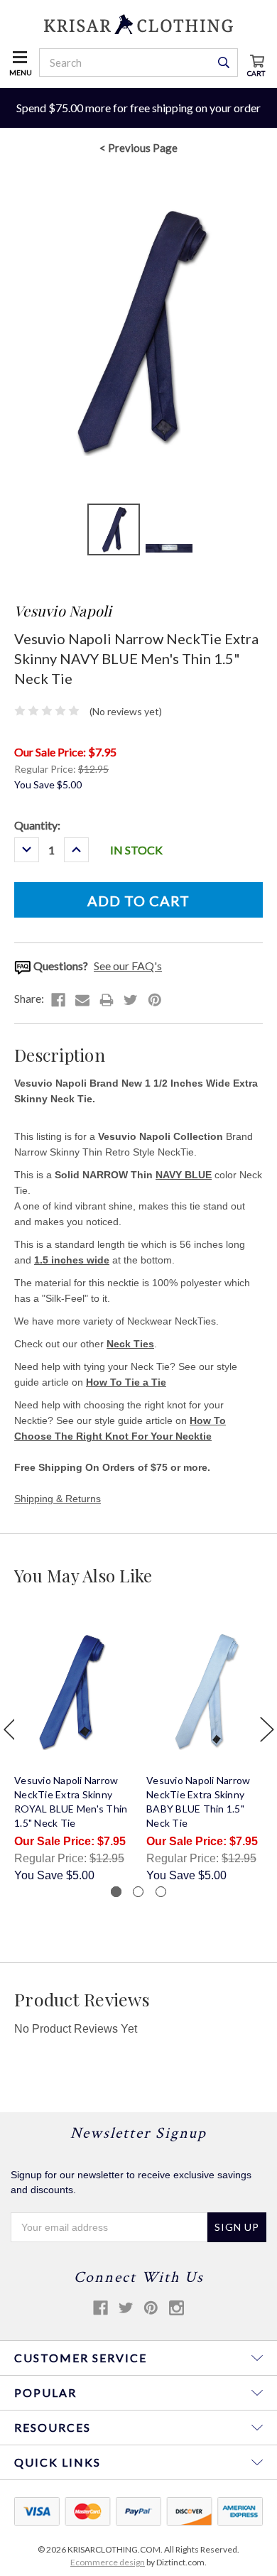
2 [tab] (138, 1892)
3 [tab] (161, 1892)
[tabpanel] (73, 1750)
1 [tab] (116, 1892)
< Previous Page (138, 148)
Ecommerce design (108, 2562)
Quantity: (37, 825)
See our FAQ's (128, 966)
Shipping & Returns (58, 1499)
